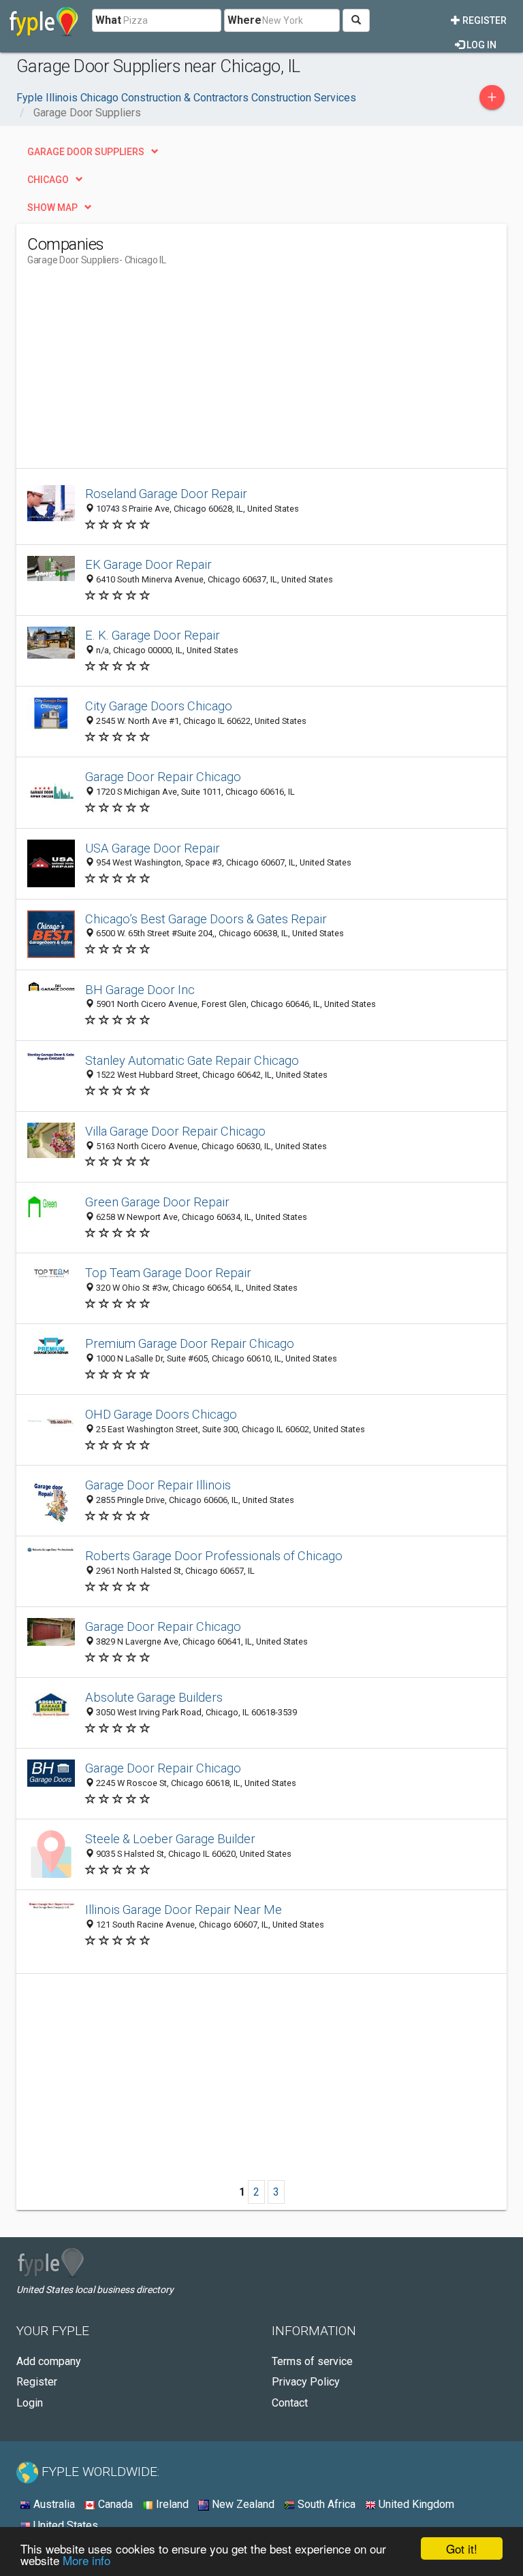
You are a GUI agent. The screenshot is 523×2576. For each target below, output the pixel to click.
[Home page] (44, 20)
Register (484, 20)
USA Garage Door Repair (153, 848)
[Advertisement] (142, 373)
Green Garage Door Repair (157, 1202)
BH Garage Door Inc (140, 990)
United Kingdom (415, 2504)
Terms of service (312, 2361)
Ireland (171, 2504)
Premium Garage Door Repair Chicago (190, 1343)
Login (30, 2403)
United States (64, 2525)
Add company (49, 2361)
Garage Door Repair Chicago (163, 777)
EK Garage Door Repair (148, 564)
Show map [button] (52, 208)
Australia (53, 2504)
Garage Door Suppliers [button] (86, 152)
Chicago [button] (48, 180)
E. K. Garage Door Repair (153, 635)
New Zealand (242, 2504)
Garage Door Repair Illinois (158, 1485)
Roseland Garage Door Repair (166, 494)
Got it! (462, 2548)
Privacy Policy (306, 2382)
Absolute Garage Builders (154, 1697)
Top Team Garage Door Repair (168, 1273)
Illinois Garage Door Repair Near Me (184, 1910)
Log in (480, 45)
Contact (290, 2403)
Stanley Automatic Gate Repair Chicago (192, 1060)
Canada (114, 2504)
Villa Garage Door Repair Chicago (175, 1131)
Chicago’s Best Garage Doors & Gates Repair (206, 919)
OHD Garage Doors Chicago (161, 1414)
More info (86, 2560)
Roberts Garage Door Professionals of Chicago (214, 1556)
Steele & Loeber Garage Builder (170, 1839)
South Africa (325, 2504)
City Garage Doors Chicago (159, 706)
